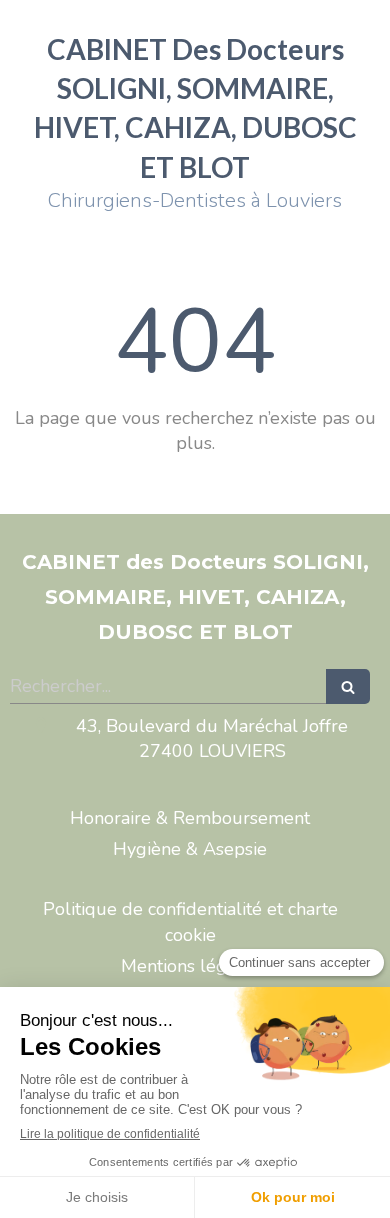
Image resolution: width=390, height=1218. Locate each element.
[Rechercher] (348, 686)
